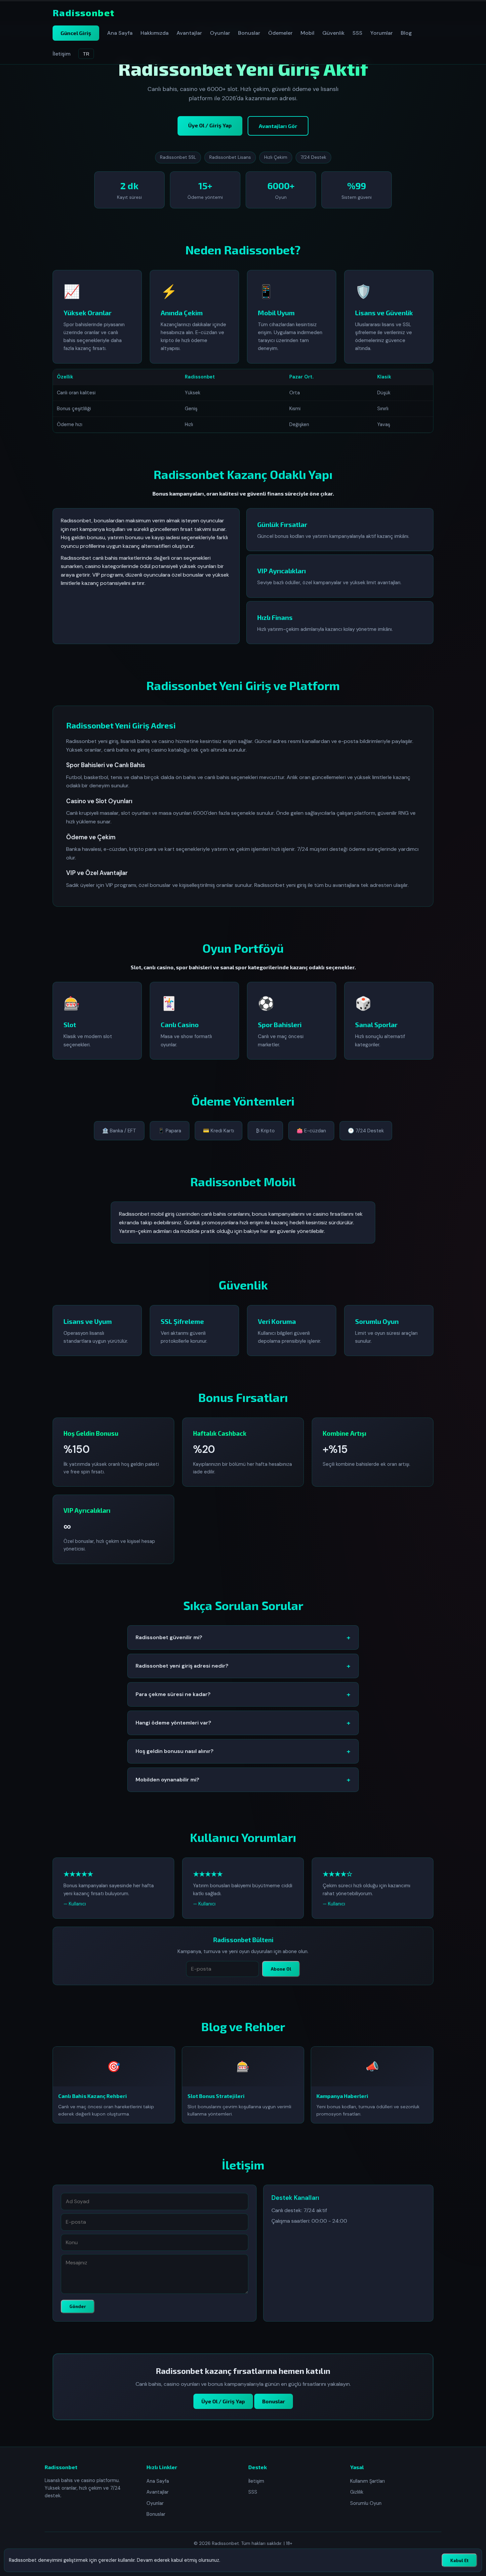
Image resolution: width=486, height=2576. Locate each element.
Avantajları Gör (278, 126)
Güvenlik (333, 33)
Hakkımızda (155, 33)
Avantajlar (189, 33)
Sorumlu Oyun (366, 2503)
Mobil (307, 33)
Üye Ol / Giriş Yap (210, 125)
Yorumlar (382, 33)
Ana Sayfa (120, 33)
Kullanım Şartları (367, 2481)
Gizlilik (357, 2492)
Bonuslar (249, 33)
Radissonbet (83, 13)
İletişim (61, 54)
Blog (406, 33)
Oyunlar (220, 33)
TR (86, 54)
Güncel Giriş (76, 33)
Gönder (78, 2306)
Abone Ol (281, 1969)
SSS (357, 33)
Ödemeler (280, 33)
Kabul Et (459, 2560)
